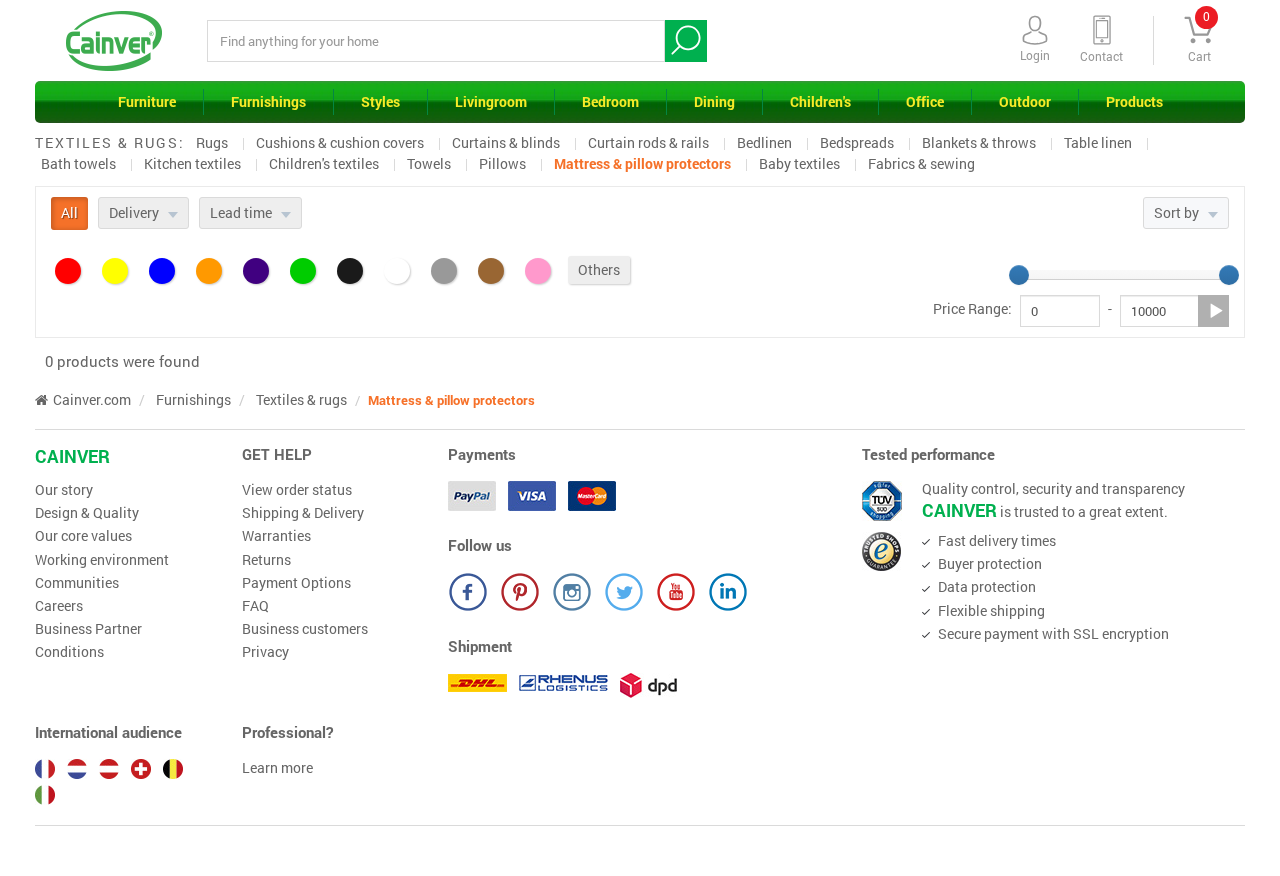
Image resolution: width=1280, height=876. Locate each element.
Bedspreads (857, 142)
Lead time (242, 212)
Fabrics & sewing (921, 163)
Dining (714, 101)
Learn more (277, 768)
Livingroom (491, 101)
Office (925, 101)
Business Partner (88, 629)
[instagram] (572, 592)
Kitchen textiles (192, 163)
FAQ (255, 606)
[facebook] (468, 592)
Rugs (212, 142)
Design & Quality (87, 513)
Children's (820, 101)
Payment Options (296, 583)
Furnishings (268, 101)
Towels (429, 163)
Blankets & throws (979, 142)
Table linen (1098, 142)
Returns (266, 560)
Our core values (83, 536)
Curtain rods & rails (648, 142)
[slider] (1019, 275)
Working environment (102, 560)
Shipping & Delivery (303, 513)
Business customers (305, 629)
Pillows (502, 163)
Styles (380, 101)
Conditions (69, 652)
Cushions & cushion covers (340, 142)
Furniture (147, 101)
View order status (297, 490)
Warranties (276, 536)
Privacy (265, 652)
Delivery (135, 212)
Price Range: (972, 309)
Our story (64, 490)
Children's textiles (324, 163)
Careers (59, 606)
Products (1134, 101)
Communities (77, 583)
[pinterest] (520, 592)
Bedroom (610, 101)
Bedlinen (764, 142)
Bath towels (78, 163)
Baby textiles (799, 163)
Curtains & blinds (506, 142)
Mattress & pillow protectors (642, 163)
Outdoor (1025, 101)
